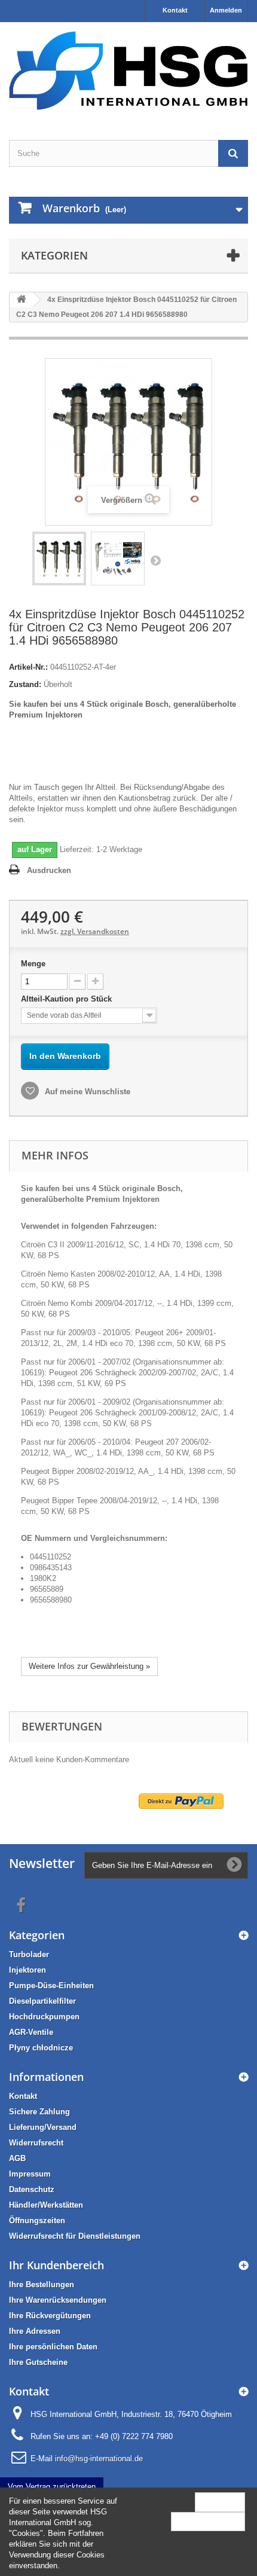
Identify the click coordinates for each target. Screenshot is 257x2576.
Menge (33, 964)
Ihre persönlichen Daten (53, 2347)
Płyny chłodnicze (41, 2048)
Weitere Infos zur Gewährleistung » (89, 1666)
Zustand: (25, 684)
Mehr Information (208, 2521)
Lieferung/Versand (43, 2127)
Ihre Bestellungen (42, 2284)
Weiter (155, 560)
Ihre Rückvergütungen (50, 2316)
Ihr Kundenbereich (56, 2265)
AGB (17, 2158)
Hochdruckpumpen (44, 2017)
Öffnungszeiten (37, 2221)
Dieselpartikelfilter (42, 2001)
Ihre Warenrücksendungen (58, 2300)
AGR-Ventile (31, 2032)
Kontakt (175, 10)
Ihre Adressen (35, 2331)
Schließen (220, 2502)
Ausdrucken (49, 870)
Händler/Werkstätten (46, 2205)
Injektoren (27, 1970)
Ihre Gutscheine (38, 2362)
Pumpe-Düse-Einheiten (51, 1986)
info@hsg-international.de (99, 2459)
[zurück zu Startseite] (22, 300)
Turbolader (29, 1954)
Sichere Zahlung (39, 2112)
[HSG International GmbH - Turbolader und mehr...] (128, 71)
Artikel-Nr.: (28, 667)
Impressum (30, 2174)
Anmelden (226, 10)
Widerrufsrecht (36, 2143)
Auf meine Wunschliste (86, 1092)
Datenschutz (32, 2189)
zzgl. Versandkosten (95, 931)
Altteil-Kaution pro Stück (68, 999)
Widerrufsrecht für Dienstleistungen (75, 2236)
